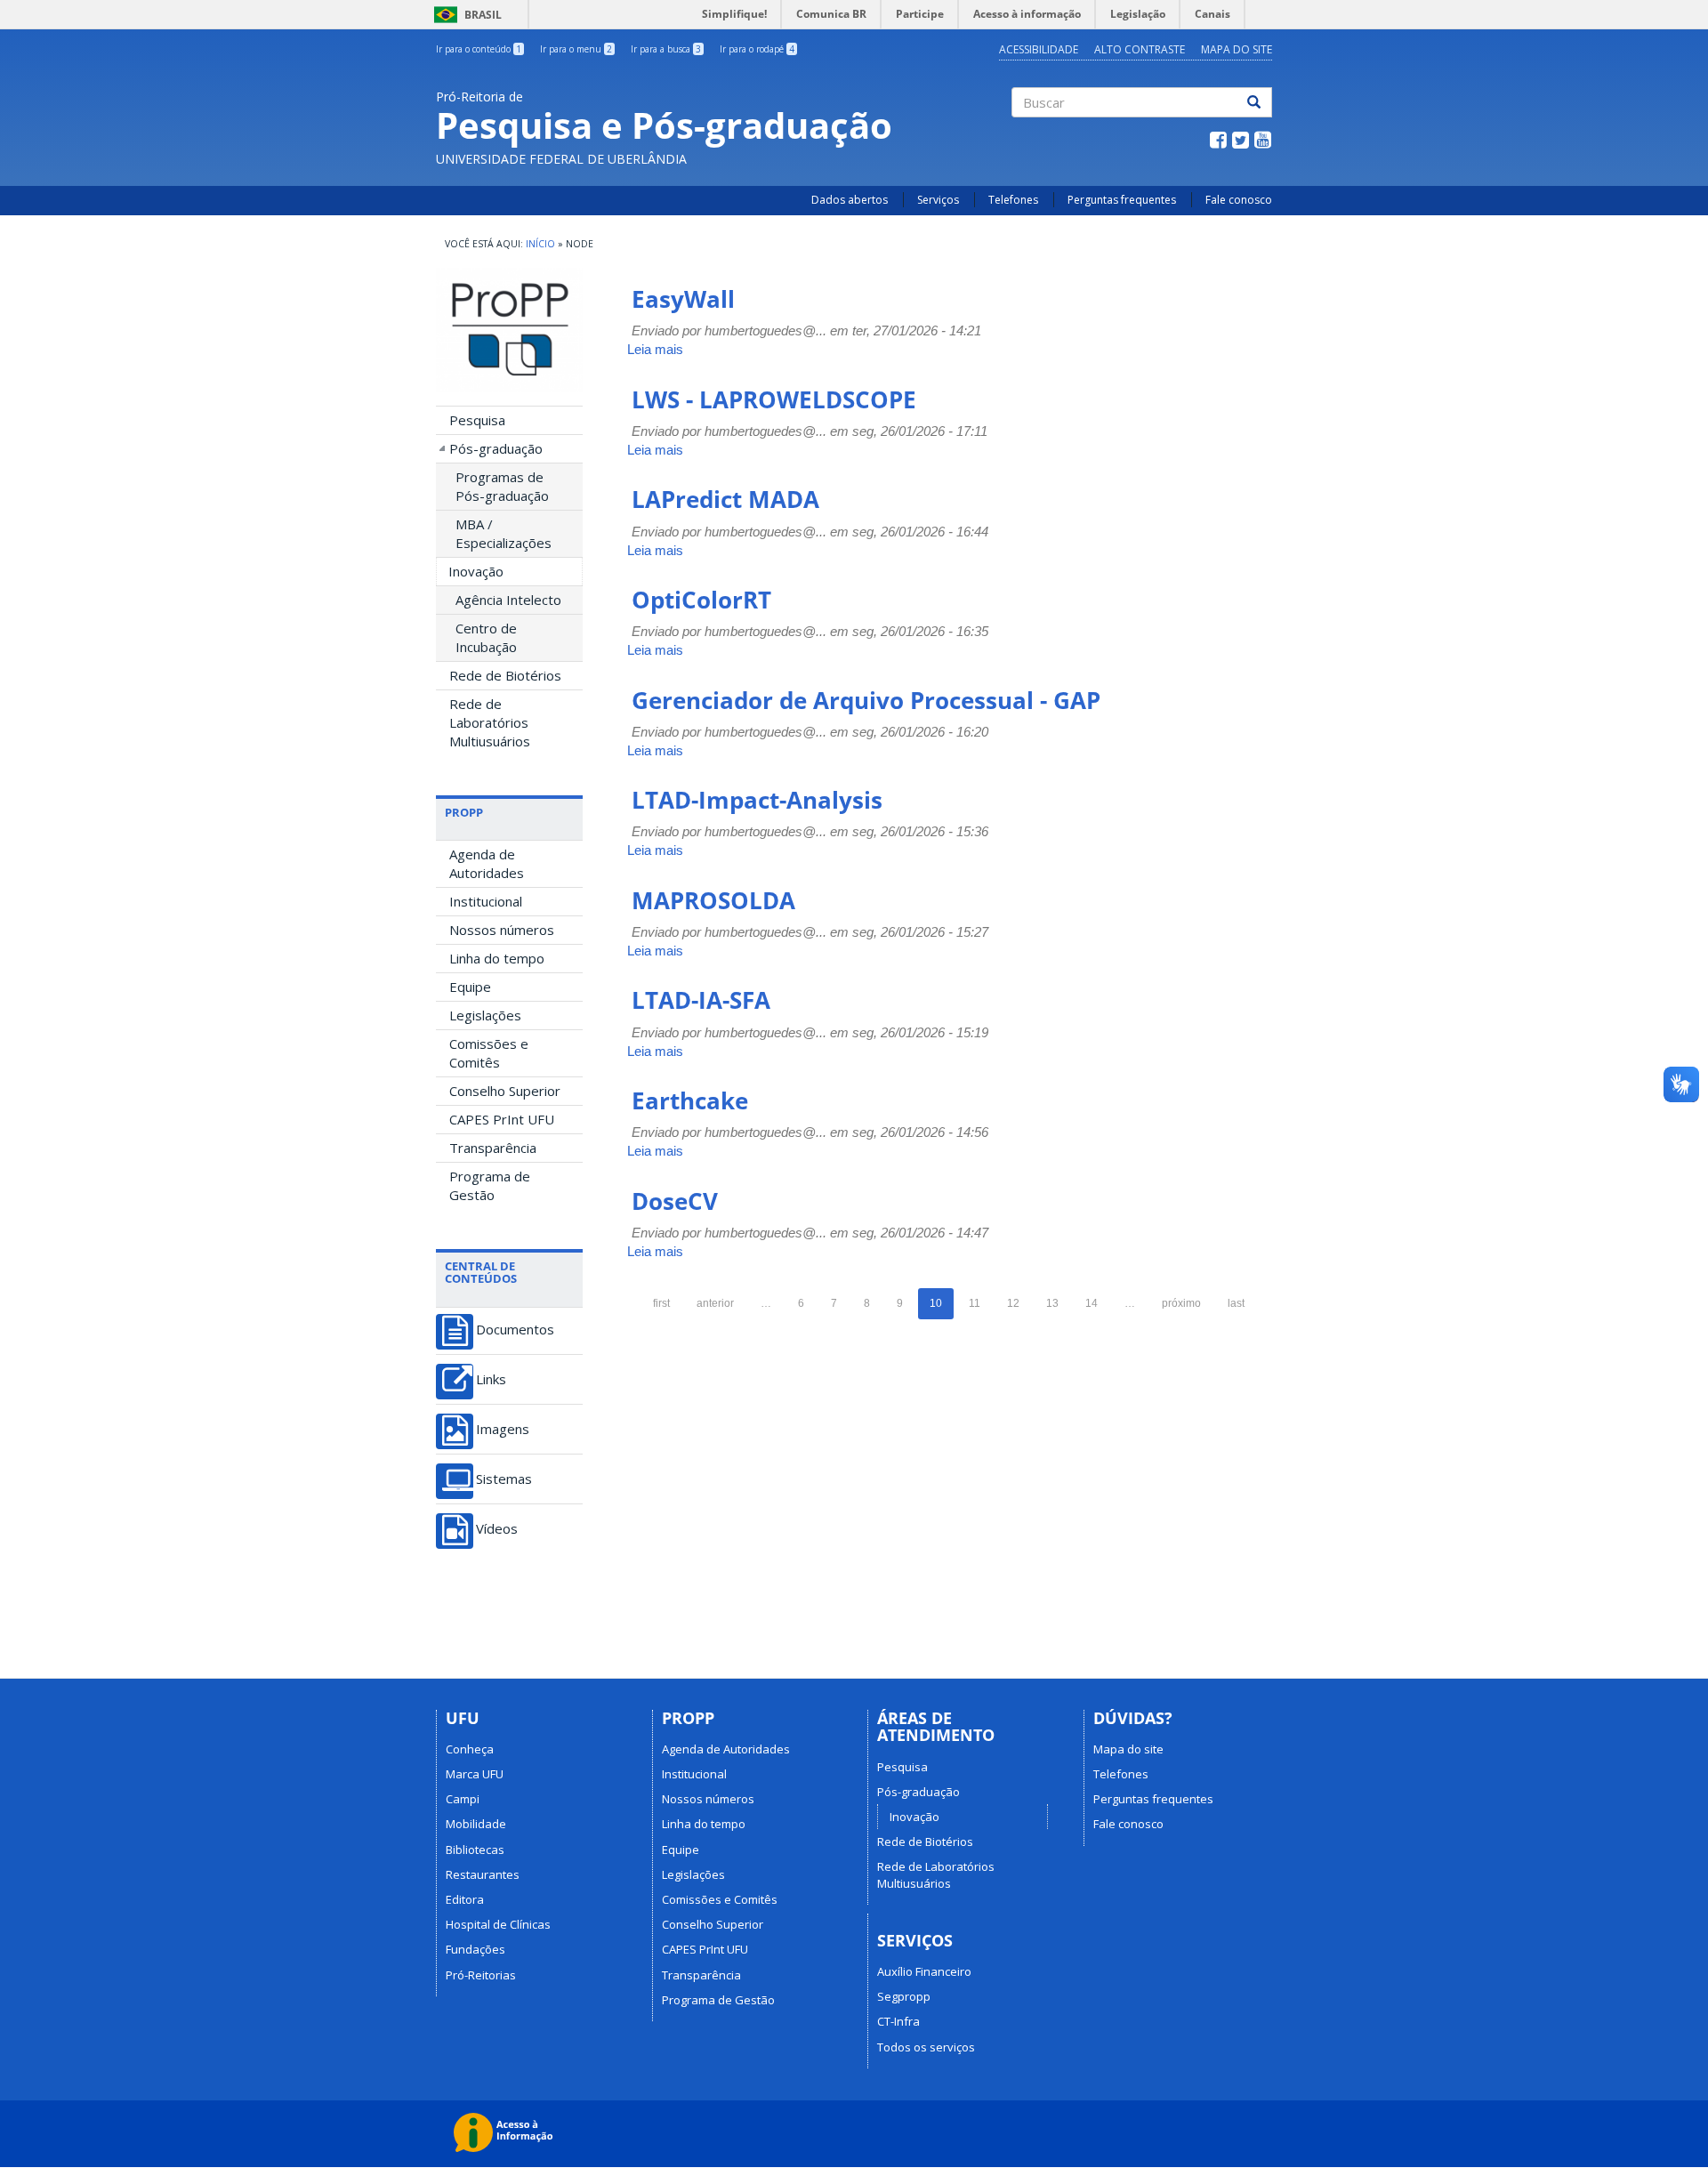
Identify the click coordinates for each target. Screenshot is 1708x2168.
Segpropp (904, 1996)
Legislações (485, 1015)
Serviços (938, 200)
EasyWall (683, 299)
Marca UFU (475, 1774)
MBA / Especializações (504, 533)
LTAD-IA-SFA (701, 1000)
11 (975, 1303)
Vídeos (497, 1529)
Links (491, 1379)
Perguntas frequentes (1122, 200)
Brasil (465, 15)
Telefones (1013, 200)
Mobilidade (476, 1824)
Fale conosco (1239, 200)
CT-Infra (898, 2021)
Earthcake (690, 1100)
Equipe (470, 987)
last (1236, 1303)
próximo (1181, 1303)
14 (1092, 1303)
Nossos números (502, 930)
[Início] (509, 330)
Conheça (470, 1749)
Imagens (503, 1429)
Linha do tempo (497, 958)
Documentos (515, 1330)
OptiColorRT (701, 600)
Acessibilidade (1039, 49)
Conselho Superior (505, 1091)
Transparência (493, 1148)
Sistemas (504, 1479)
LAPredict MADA (725, 499)
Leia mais (655, 349)
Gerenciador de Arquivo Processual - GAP (866, 700)
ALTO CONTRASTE (1140, 49)
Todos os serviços (926, 2047)
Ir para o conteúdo (479, 49)
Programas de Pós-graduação (502, 486)
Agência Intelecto (508, 600)
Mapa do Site (1237, 49)
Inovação (476, 571)
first (661, 1303)
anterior (715, 1303)
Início (540, 244)
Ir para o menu (576, 49)
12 (1013, 1303)
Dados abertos (850, 200)
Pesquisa (477, 420)
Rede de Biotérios (505, 675)
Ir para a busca (666, 49)
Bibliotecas (475, 1850)
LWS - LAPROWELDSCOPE (774, 399)
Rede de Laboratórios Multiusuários (490, 722)
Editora (465, 1899)
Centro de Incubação (486, 637)
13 (1052, 1303)
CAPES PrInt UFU (502, 1119)
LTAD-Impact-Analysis (757, 800)
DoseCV (675, 1201)
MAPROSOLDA (713, 900)
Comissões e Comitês (489, 1053)
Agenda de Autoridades (487, 863)
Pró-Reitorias (481, 1975)
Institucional (486, 901)
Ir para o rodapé (757, 49)
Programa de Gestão (490, 1185)
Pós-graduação (496, 448)
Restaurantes (483, 1874)
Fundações (475, 1949)
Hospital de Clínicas (498, 1924)
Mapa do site (1128, 1749)
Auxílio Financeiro (924, 1971)
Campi (463, 1799)
